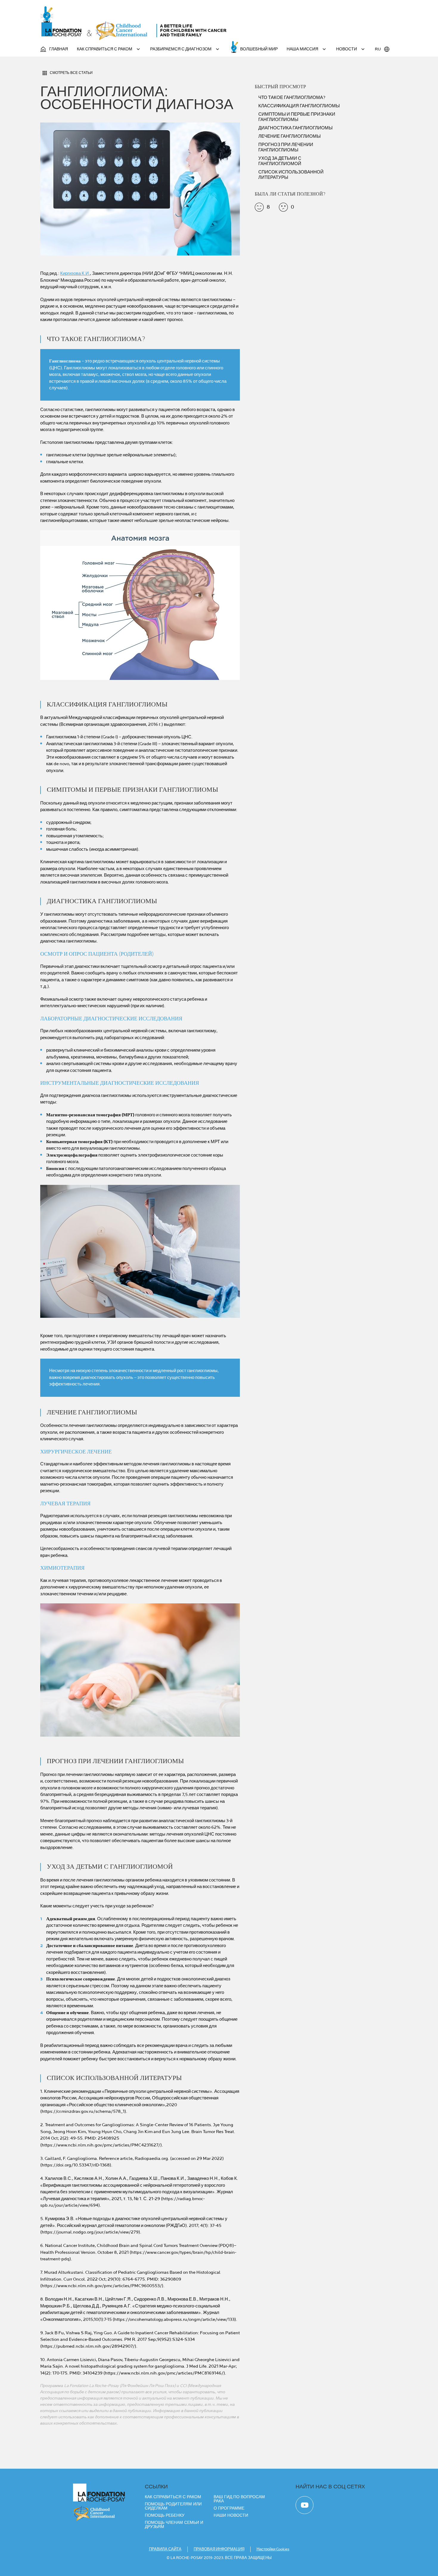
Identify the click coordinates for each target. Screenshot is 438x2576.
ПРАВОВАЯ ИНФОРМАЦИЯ (219, 2549)
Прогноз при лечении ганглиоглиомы (286, 148)
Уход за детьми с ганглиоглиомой (280, 161)
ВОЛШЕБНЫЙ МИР (259, 49)
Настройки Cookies (273, 2549)
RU (378, 49)
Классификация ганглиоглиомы (299, 106)
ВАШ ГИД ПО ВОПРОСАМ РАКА (239, 2499)
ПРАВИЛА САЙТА (165, 2549)
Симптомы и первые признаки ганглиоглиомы (297, 117)
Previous (34, 610)
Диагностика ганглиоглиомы (295, 128)
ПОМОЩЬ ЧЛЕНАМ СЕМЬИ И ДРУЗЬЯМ (174, 2524)
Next (246, 610)
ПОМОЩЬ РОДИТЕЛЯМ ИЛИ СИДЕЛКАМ (173, 2506)
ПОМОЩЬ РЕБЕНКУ (165, 2515)
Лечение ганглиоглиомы (289, 137)
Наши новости (231, 2515)
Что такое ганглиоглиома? (292, 98)
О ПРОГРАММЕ (229, 2508)
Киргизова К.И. (75, 273)
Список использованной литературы (291, 175)
